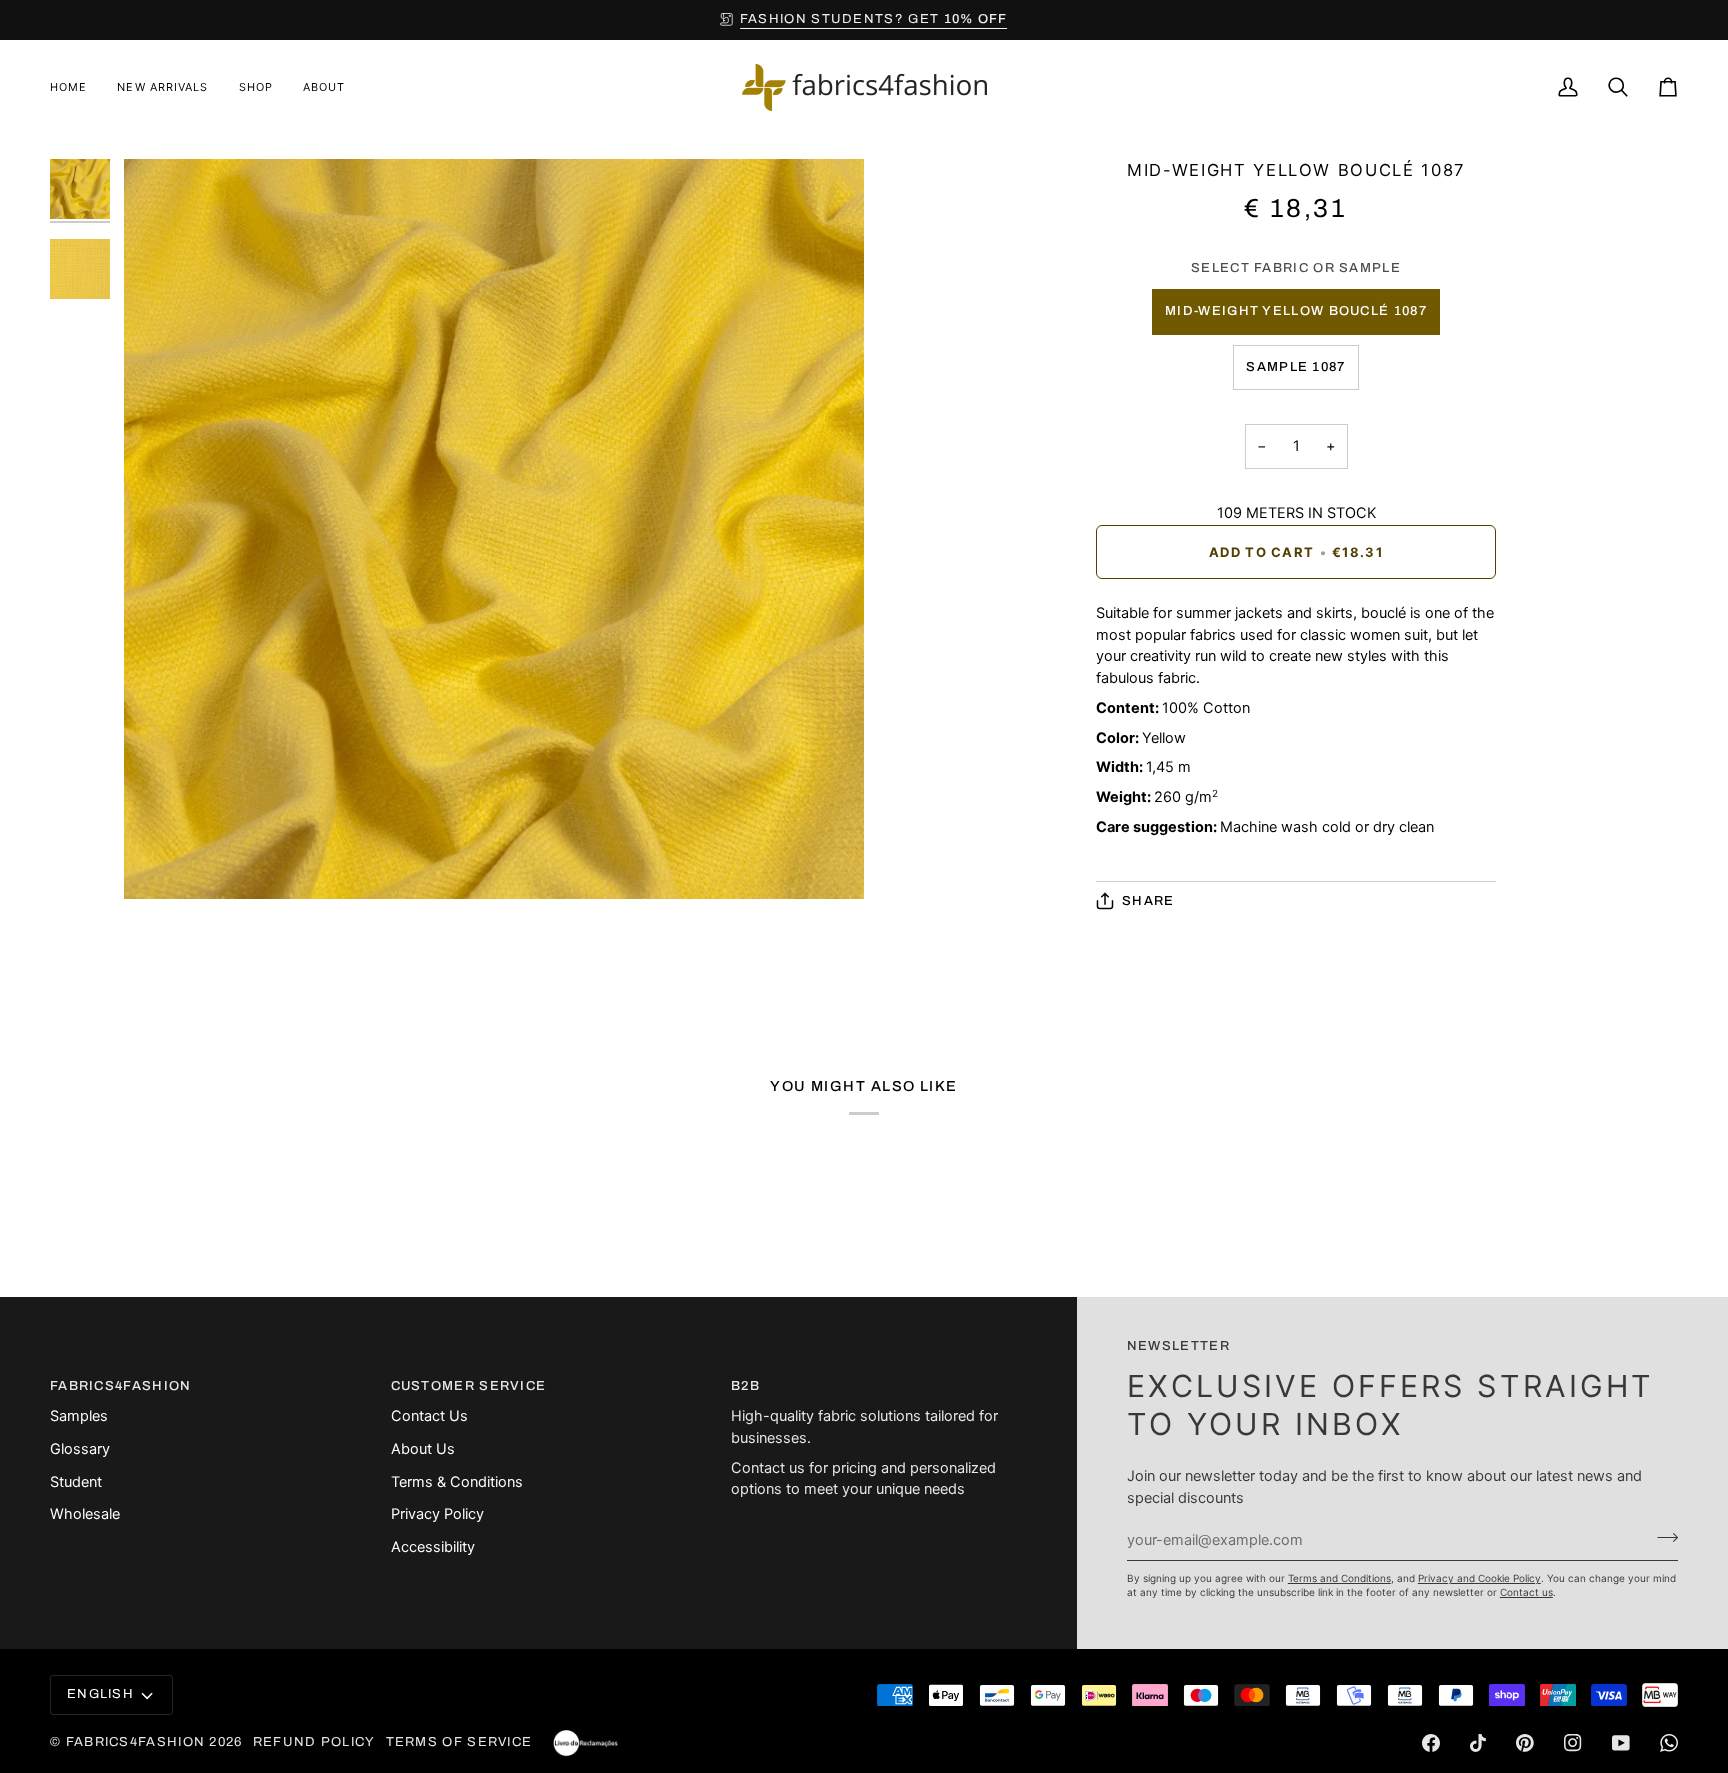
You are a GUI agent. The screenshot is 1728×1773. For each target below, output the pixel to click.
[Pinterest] (1525, 1743)
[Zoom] (161, 861)
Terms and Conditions (1339, 1578)
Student (76, 1482)
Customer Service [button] (469, 1386)
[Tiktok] (1478, 1743)
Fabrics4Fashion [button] (121, 1386)
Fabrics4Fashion (136, 1742)
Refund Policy (314, 1742)
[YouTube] (1621, 1743)
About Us (423, 1449)
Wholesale (85, 1514)
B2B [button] (745, 1386)
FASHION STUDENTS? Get (874, 19)
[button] (256, 87)
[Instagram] (1573, 1743)
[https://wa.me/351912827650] (1669, 1743)
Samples (79, 1416)
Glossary (80, 1449)
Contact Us (429, 1416)
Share (1148, 901)
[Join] (1661, 1537)
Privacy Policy (437, 1514)
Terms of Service (459, 1742)
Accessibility (433, 1547)
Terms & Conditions (457, 1482)
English (100, 1694)
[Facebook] (1431, 1743)
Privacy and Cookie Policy (1479, 1578)
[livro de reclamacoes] (585, 1743)
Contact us (1526, 1592)
